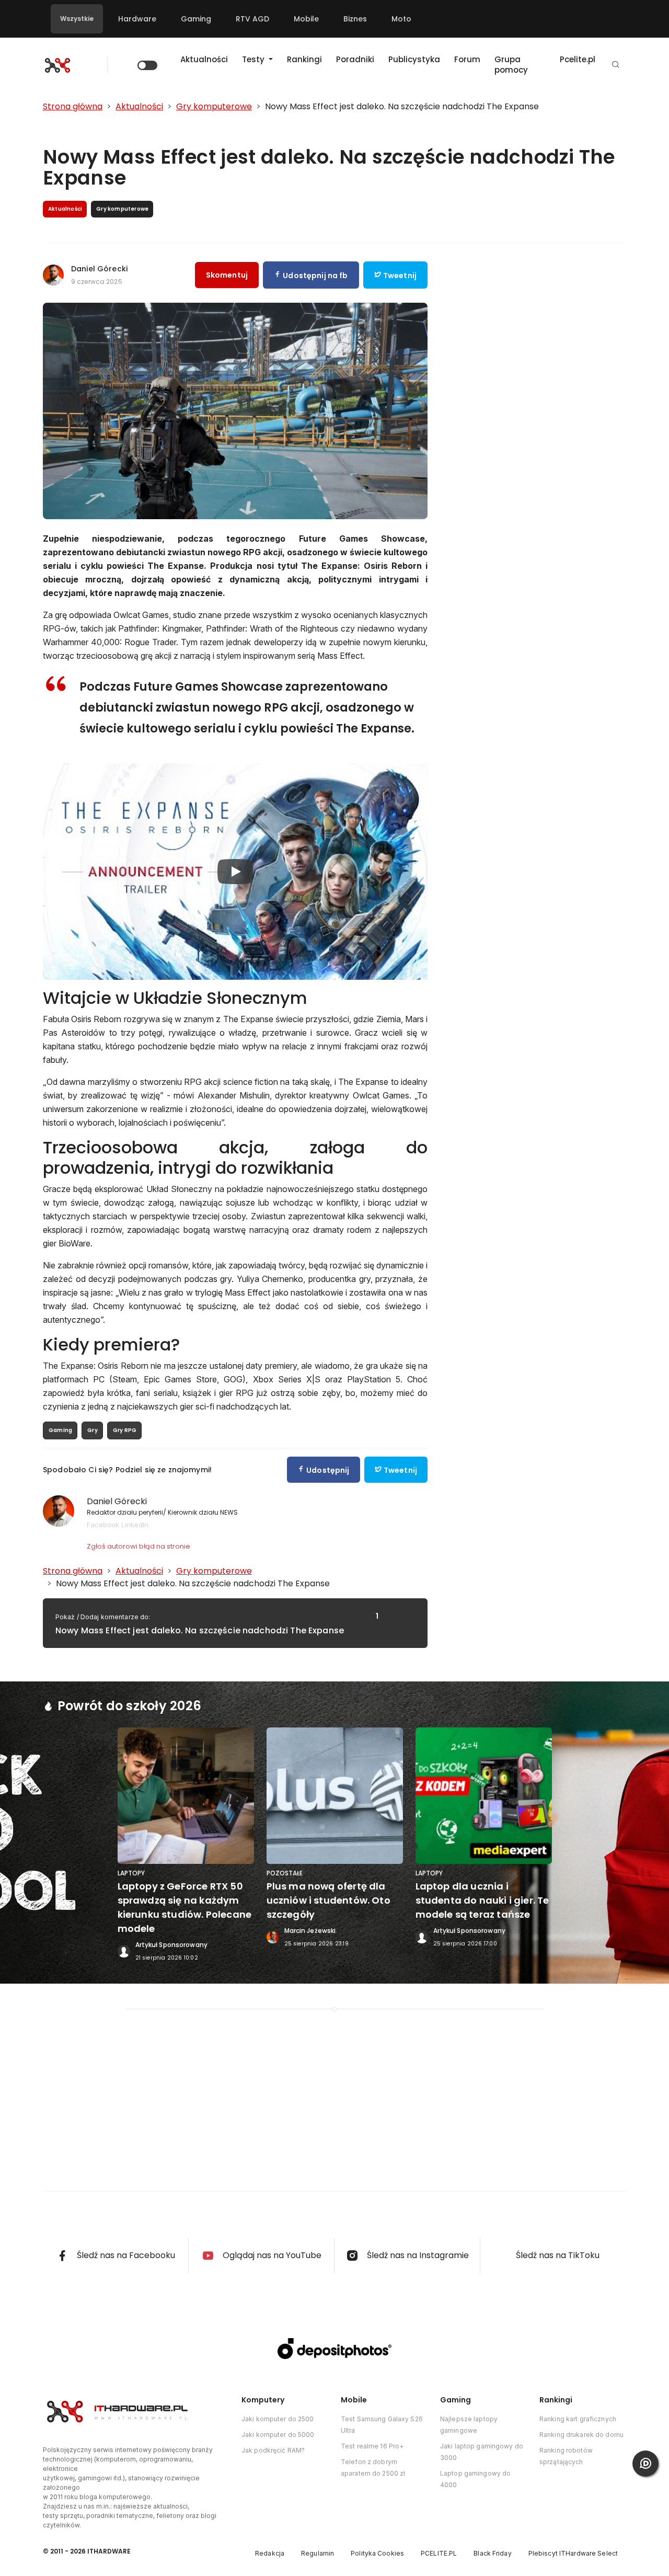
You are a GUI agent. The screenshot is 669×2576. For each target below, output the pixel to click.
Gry (93, 1430)
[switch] (147, 65)
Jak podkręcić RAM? (273, 2450)
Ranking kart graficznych (578, 2419)
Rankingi (304, 59)
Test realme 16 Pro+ (372, 2446)
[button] (616, 65)
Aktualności (204, 59)
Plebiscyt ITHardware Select (573, 2553)
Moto (401, 19)
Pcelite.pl (578, 59)
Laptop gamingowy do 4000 (475, 2479)
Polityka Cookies (377, 2553)
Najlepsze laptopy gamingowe (469, 2425)
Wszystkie (77, 19)
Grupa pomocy (511, 65)
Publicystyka (414, 59)
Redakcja (270, 2553)
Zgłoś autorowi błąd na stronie (139, 1546)
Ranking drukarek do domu (581, 2435)
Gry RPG (125, 1430)
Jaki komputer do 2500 (278, 2419)
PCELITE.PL (439, 2553)
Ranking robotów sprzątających (566, 2456)
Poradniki (355, 59)
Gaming (196, 19)
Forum (467, 59)
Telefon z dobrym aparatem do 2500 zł (373, 2468)
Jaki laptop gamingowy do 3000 (482, 2452)
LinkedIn (135, 1525)
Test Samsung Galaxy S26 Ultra (382, 2425)
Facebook (103, 1525)
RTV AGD (252, 19)
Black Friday (492, 2553)
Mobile (306, 19)
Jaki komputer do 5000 (278, 2435)
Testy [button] (254, 59)
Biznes (355, 19)
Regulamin (318, 2553)
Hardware (137, 19)
